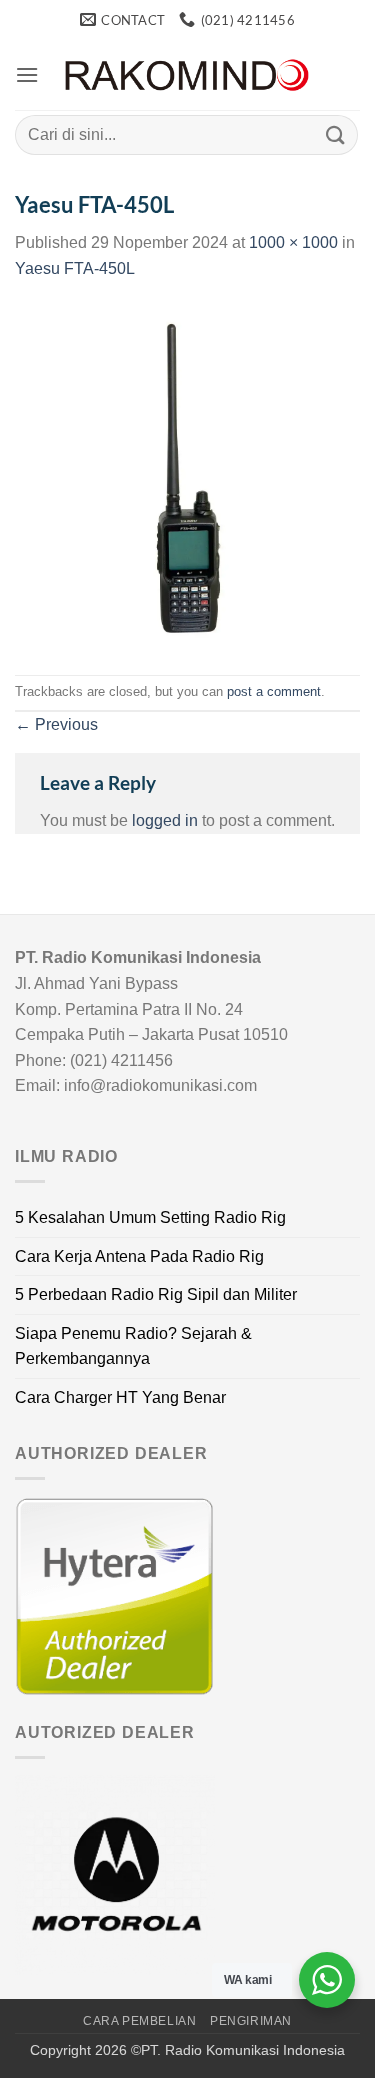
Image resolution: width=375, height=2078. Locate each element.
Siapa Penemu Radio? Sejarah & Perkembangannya (133, 1346)
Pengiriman (251, 2021)
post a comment (274, 691)
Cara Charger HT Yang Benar (120, 1397)
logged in (165, 820)
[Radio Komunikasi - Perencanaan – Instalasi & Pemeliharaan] (188, 75)
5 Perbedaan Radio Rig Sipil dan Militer (156, 1294)
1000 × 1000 (293, 242)
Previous (56, 724)
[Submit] (336, 134)
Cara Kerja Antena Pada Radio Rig (139, 1256)
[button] (27, 74)
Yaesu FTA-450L (75, 268)
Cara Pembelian (140, 2021)
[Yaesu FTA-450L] (187, 476)
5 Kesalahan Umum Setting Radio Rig (150, 1217)
